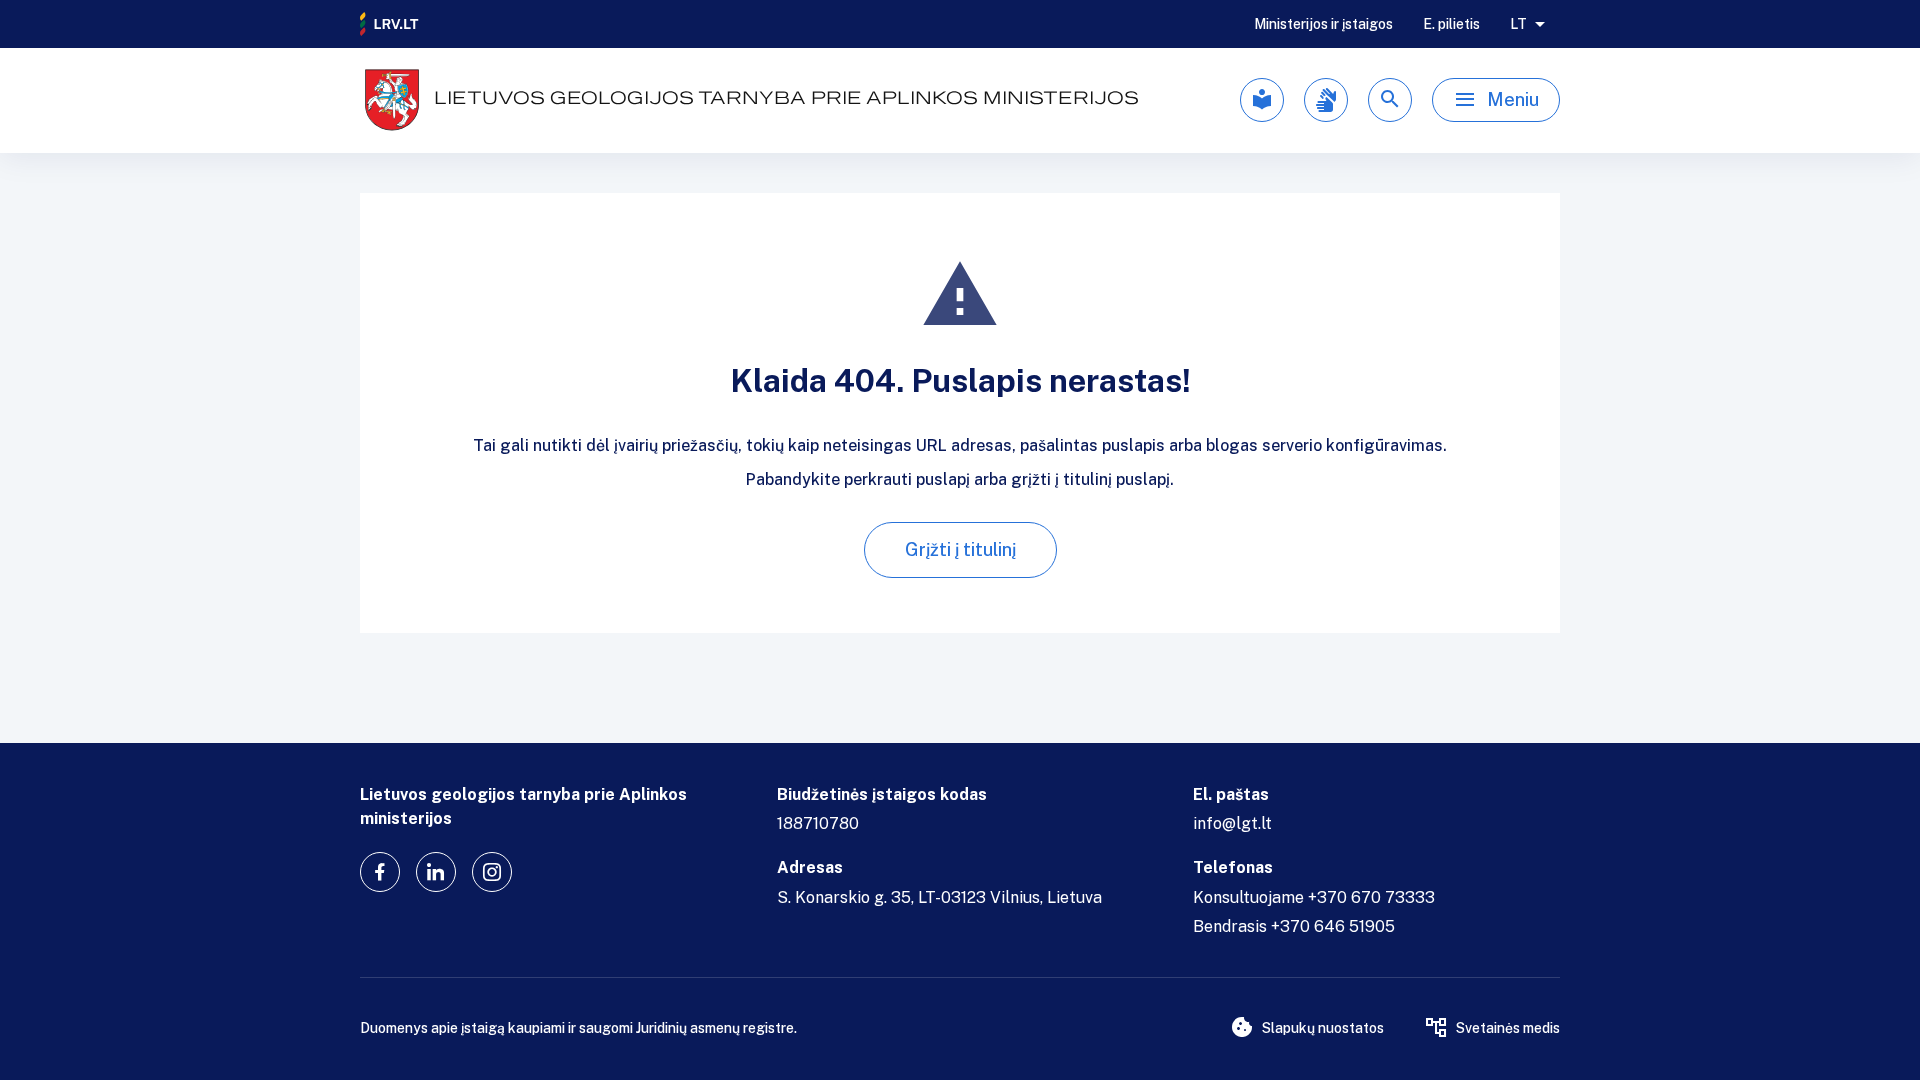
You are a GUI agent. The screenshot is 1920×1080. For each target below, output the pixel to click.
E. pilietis (1451, 24)
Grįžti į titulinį (960, 549)
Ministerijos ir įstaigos (1323, 24)
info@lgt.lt (1232, 823)
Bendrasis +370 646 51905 (1294, 926)
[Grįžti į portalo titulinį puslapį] (390, 24)
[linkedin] (436, 872)
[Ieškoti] (1390, 100)
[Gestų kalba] (1326, 100)
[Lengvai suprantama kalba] (1262, 100)
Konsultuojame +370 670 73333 (1314, 897)
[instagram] (492, 872)
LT (1518, 24)
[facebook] (380, 872)
